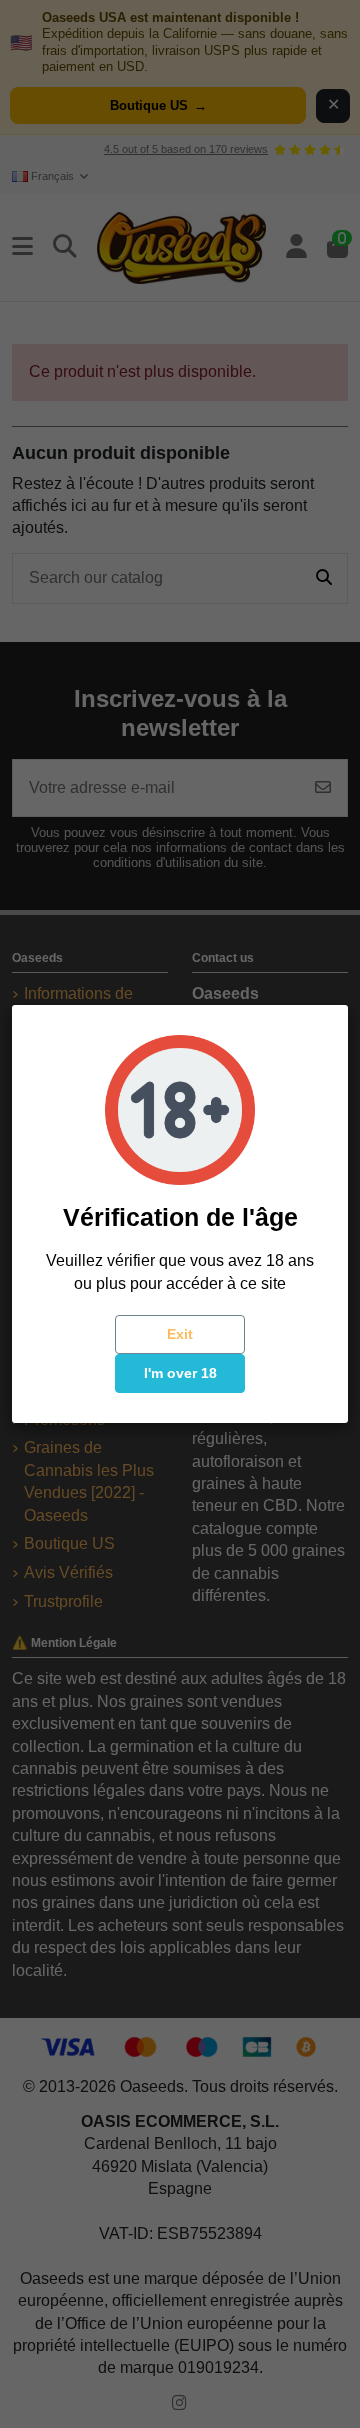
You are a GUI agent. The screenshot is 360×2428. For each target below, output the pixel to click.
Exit (180, 1334)
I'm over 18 (180, 1373)
